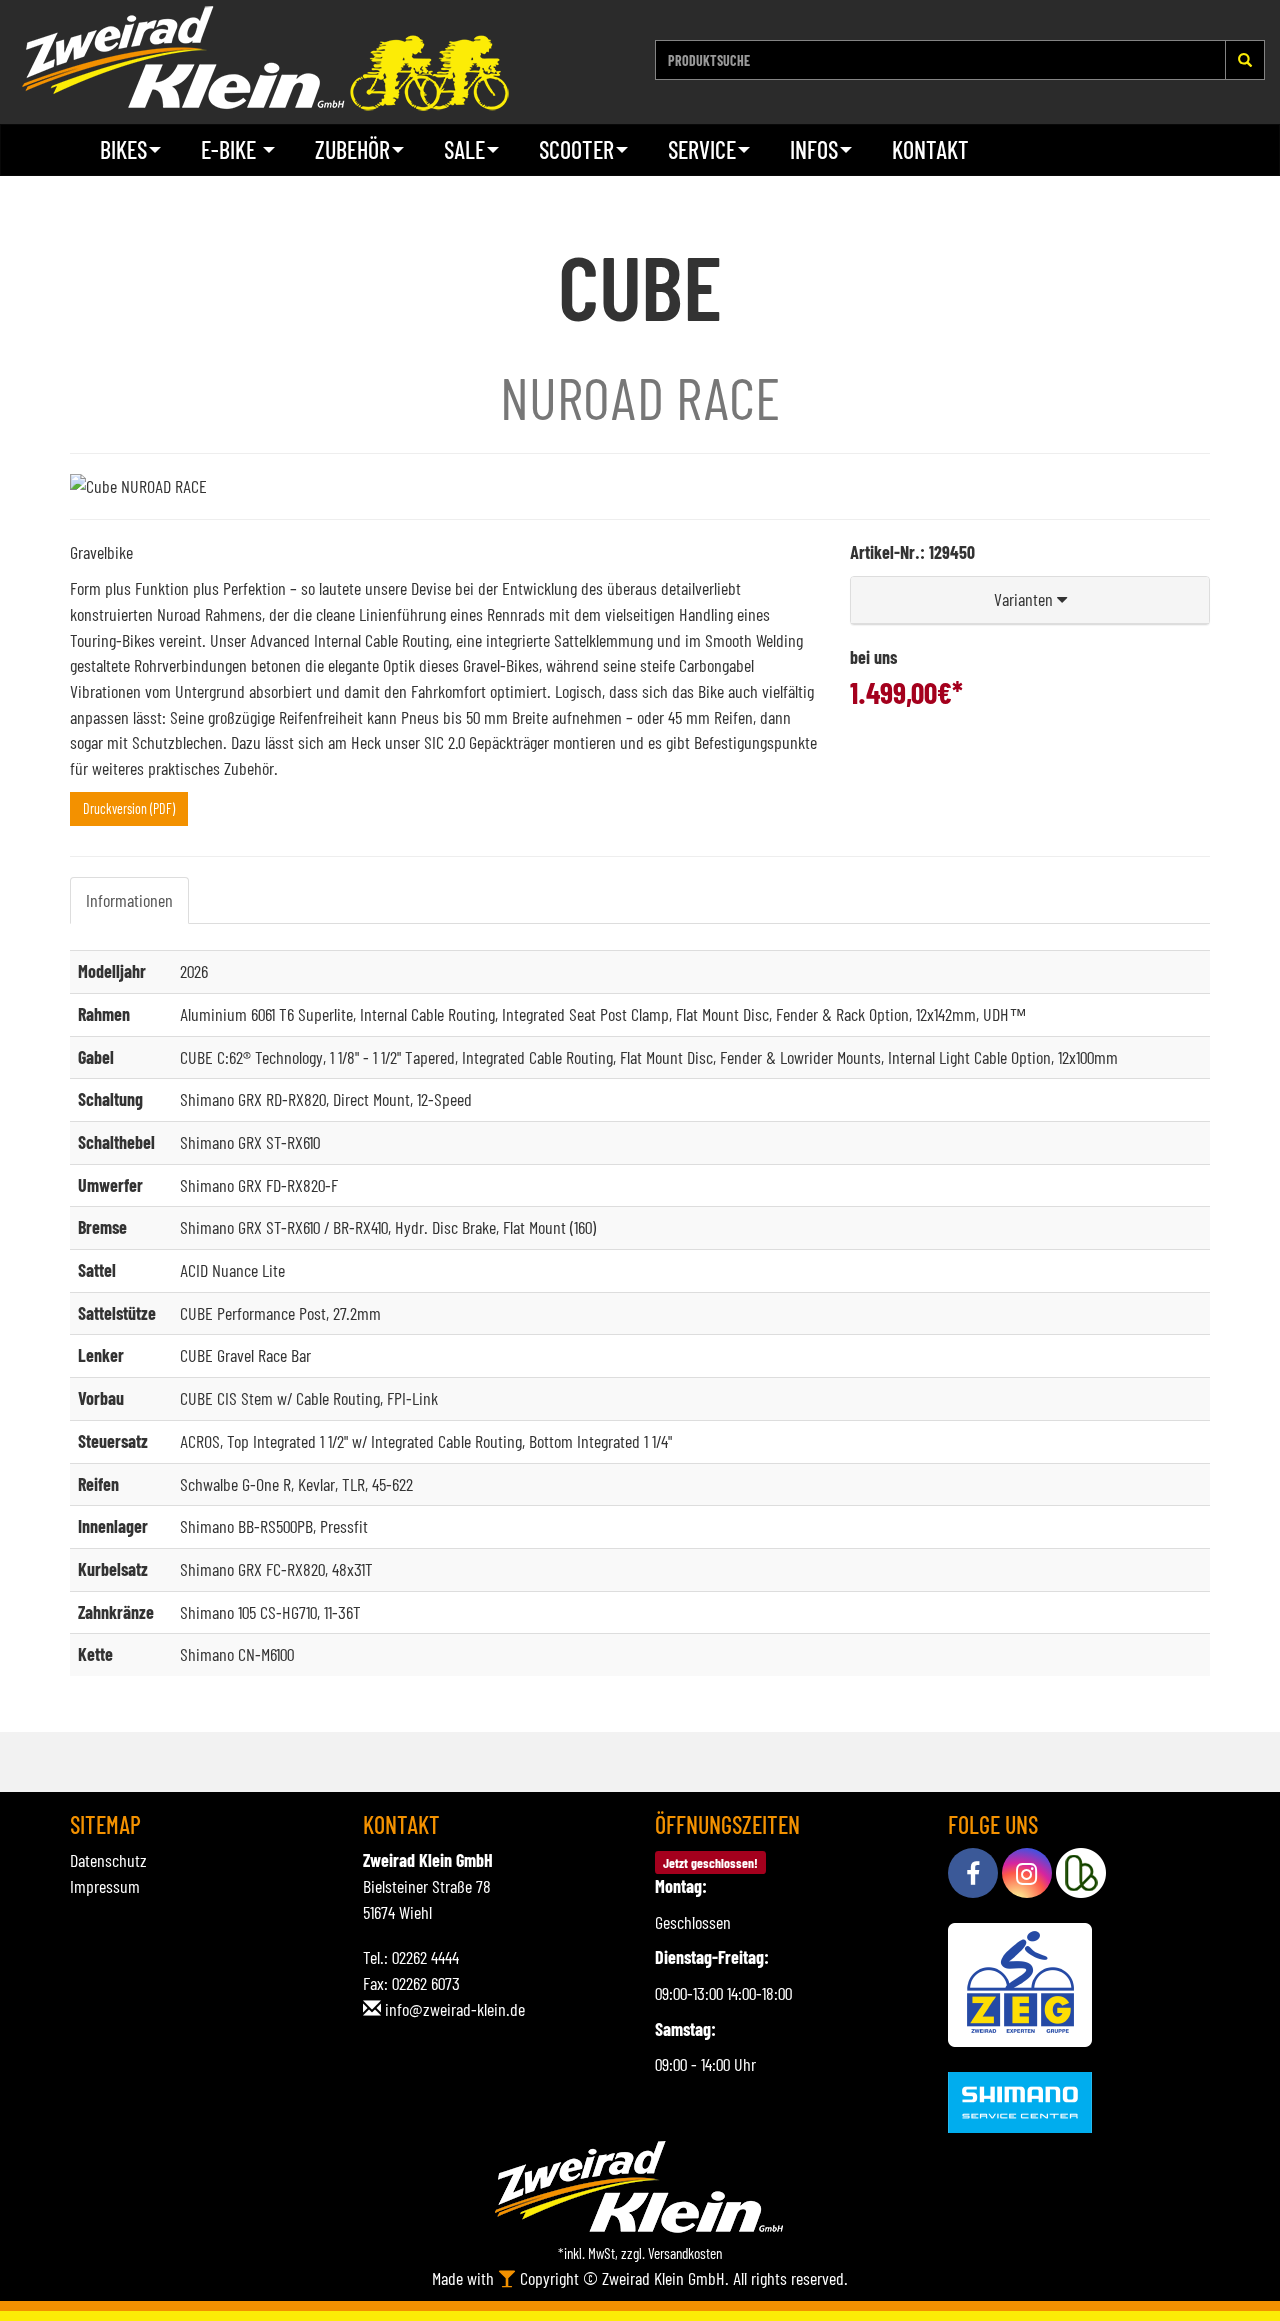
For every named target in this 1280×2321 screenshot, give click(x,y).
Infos (814, 149)
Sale (464, 149)
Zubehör (352, 149)
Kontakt (930, 149)
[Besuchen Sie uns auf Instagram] (1027, 1873)
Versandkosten (685, 2253)
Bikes (123, 149)
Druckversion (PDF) (129, 808)
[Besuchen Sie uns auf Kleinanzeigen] (1081, 1873)
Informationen (129, 900)
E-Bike (231, 149)
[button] (1030, 600)
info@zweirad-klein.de (455, 2009)
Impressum (105, 1886)
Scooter (576, 149)
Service (702, 149)
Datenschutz (108, 1860)
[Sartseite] (265, 58)
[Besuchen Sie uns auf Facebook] (973, 1873)
